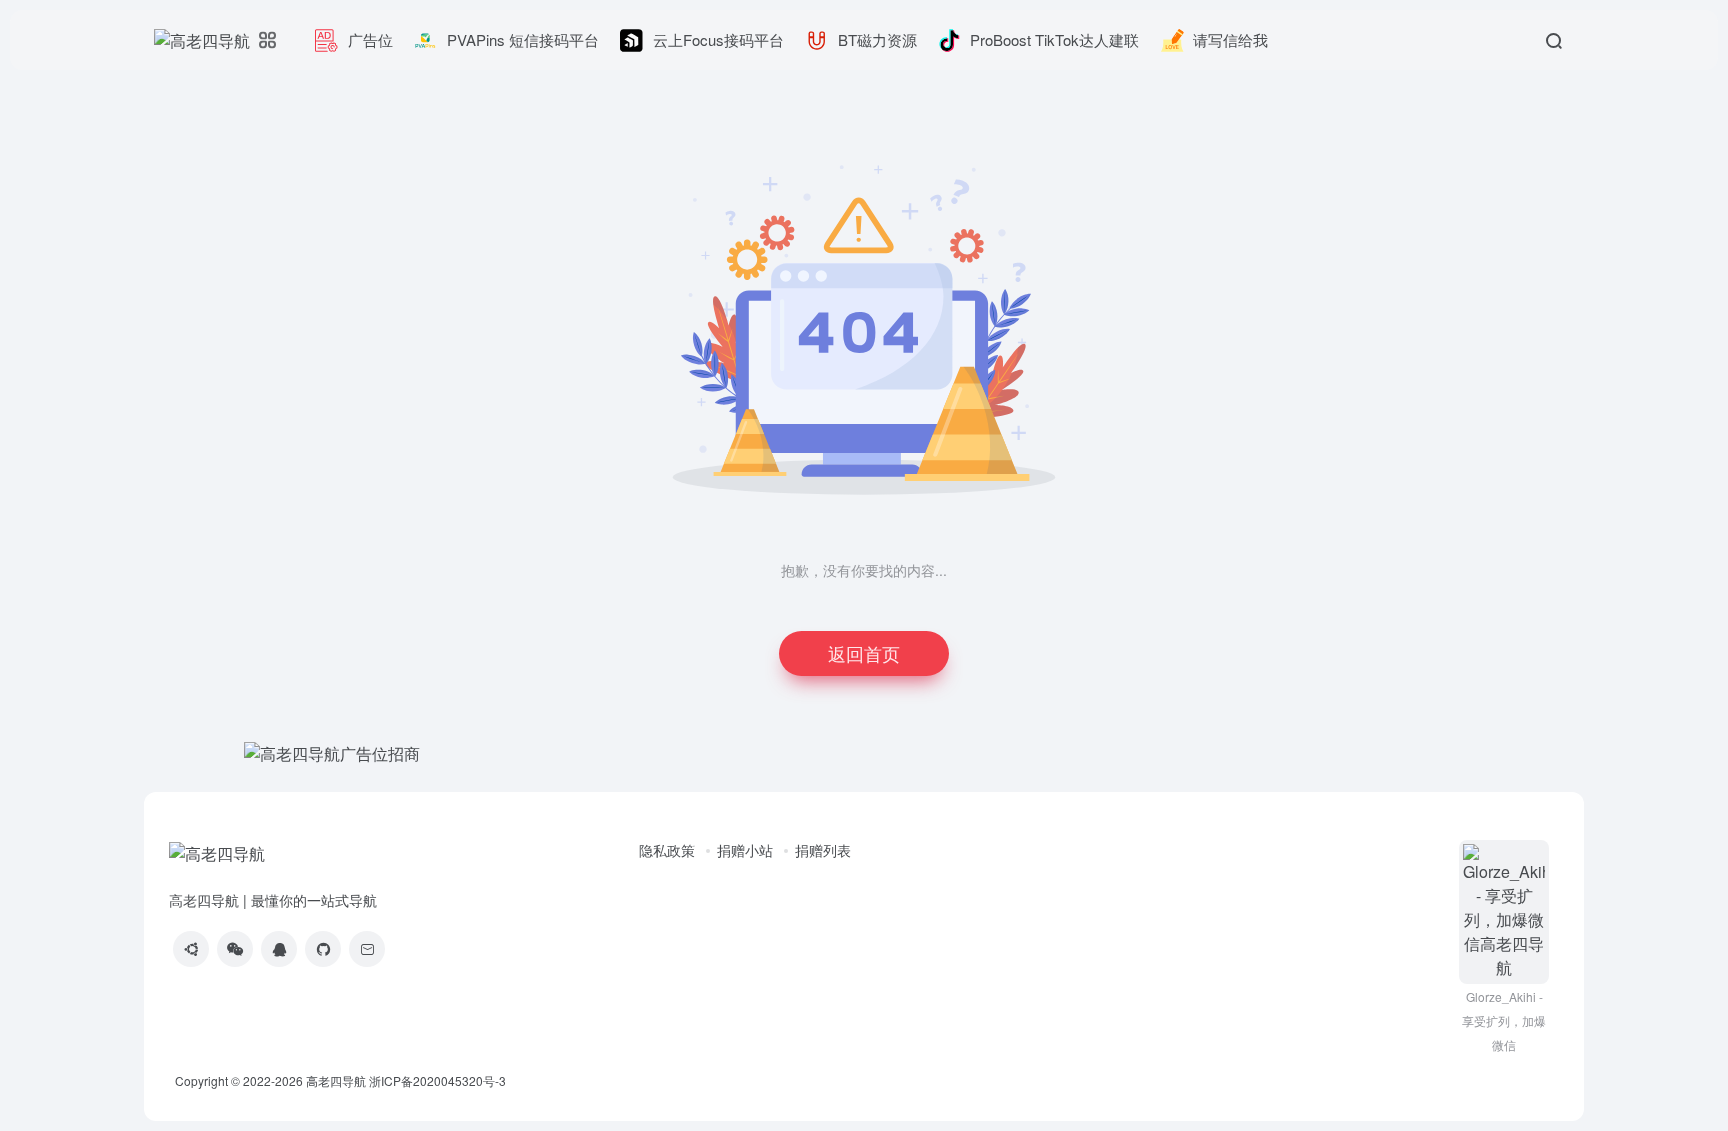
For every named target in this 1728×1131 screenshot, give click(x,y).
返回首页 (864, 653)
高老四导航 (336, 1080)
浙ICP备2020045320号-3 (439, 1080)
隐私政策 (667, 850)
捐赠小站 (745, 850)
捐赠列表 (823, 850)
